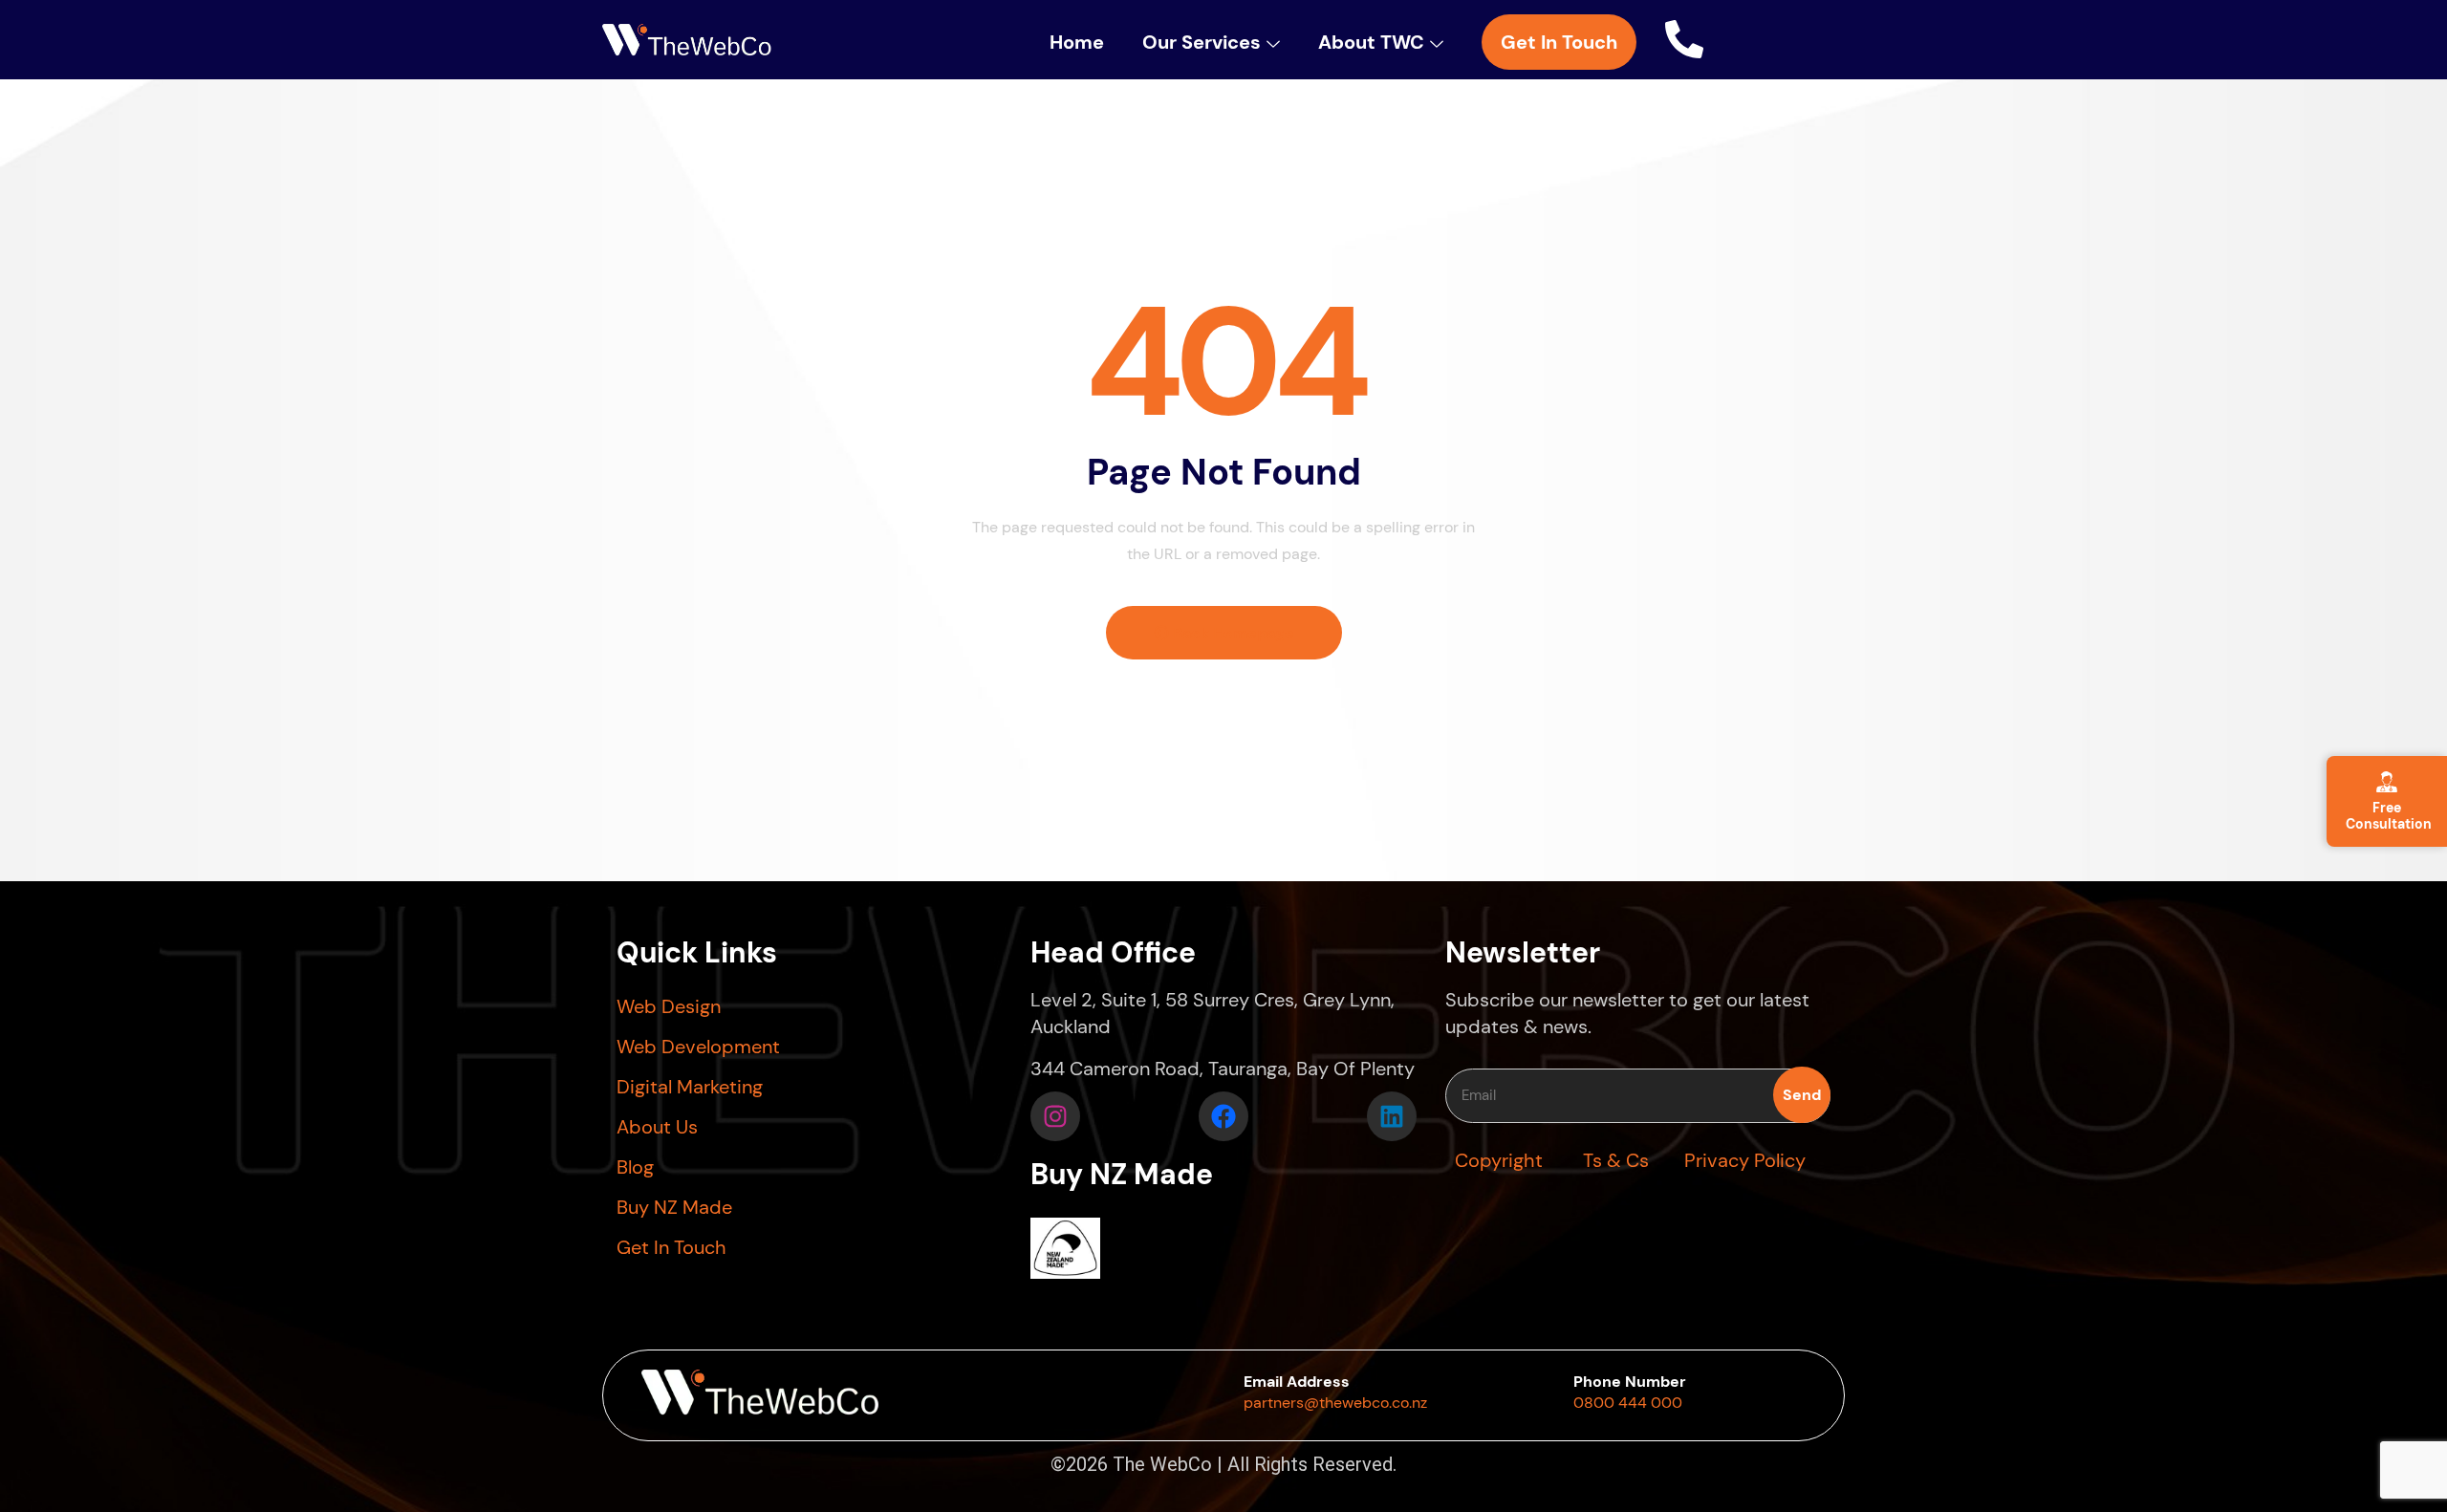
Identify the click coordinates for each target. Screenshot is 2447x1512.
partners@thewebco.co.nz (1335, 1403)
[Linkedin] (1392, 1116)
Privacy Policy (1745, 1160)
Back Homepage (1232, 633)
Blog (635, 1167)
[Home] (687, 42)
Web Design (669, 1006)
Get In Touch (671, 1247)
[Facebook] (1223, 1116)
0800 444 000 (1628, 1403)
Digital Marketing (690, 1087)
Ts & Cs (1616, 1160)
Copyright (1499, 1160)
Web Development (698, 1047)
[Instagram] (1055, 1116)
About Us (657, 1127)
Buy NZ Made (674, 1207)
